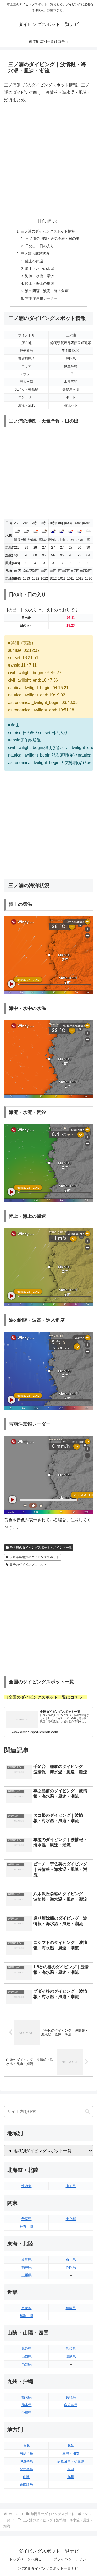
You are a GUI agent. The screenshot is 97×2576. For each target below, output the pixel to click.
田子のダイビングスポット (28, 1565)
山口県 (27, 2357)
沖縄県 (27, 2413)
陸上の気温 (34, 261)
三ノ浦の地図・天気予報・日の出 (52, 239)
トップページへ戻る (25, 2559)
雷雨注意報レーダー (41, 298)
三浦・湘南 (71, 2453)
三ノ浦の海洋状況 (35, 254)
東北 (26, 2446)
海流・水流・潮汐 (40, 276)
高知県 (27, 2364)
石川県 (71, 2260)
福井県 (27, 2267)
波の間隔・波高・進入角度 (47, 291)
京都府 (27, 2308)
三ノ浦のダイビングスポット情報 (48, 231)
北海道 (27, 2186)
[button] (88, 2112)
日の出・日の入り (40, 246)
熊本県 (27, 2405)
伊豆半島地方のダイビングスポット (34, 1557)
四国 (71, 2469)
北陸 (71, 2446)
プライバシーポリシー (72, 2559)
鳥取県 (27, 2349)
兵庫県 (71, 2308)
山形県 (71, 2186)
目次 (42, 221)
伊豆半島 (26, 2461)
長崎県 (71, 2397)
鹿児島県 (71, 2405)
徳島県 (71, 2357)
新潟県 (27, 2260)
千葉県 (27, 2219)
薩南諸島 (26, 2485)
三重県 (27, 2275)
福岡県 (27, 2397)
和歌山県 (26, 2316)
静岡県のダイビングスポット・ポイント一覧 (41, 1548)
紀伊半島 (26, 2469)
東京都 (71, 2219)
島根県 (71, 2349)
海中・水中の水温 (40, 269)
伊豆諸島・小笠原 (71, 2461)
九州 (71, 2477)
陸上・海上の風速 (40, 283)
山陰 (26, 2477)
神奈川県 (26, 2227)
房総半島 (26, 2453)
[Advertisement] (48, 158)
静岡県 (71, 2267)
